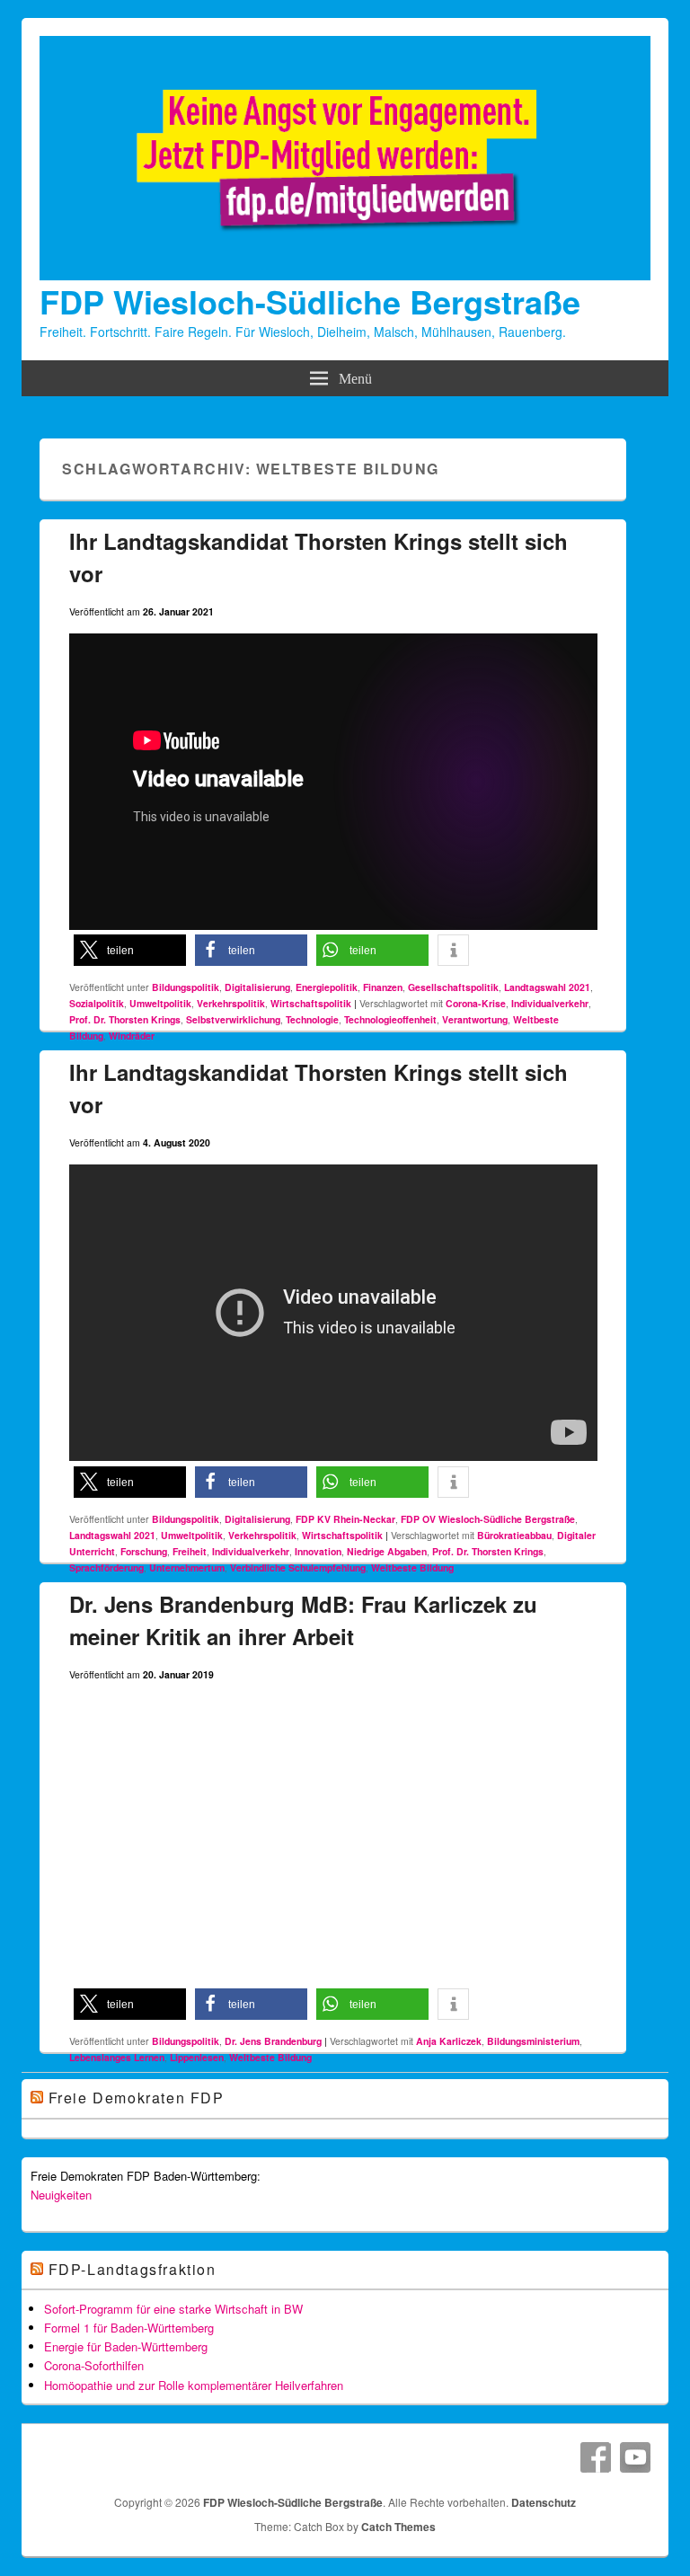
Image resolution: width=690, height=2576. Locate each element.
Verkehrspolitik (231, 1003)
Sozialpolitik (97, 1003)
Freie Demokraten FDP (137, 2098)
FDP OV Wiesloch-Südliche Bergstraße (488, 1519)
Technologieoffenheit (390, 1019)
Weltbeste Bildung (412, 1567)
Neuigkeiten (61, 2195)
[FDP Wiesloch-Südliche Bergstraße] (345, 275)
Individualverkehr (550, 1003)
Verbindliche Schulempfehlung (298, 1567)
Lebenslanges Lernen (117, 2057)
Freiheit (190, 1551)
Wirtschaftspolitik (311, 1003)
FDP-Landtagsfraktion (133, 2269)
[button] (130, 950)
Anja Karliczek (449, 2041)
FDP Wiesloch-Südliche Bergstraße (310, 301)
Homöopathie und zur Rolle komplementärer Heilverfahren (194, 2385)
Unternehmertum (187, 1567)
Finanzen (383, 987)
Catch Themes (398, 2527)
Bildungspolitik (186, 987)
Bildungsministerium (533, 2041)
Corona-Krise (476, 1003)
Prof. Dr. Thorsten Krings (125, 1019)
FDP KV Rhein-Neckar (345, 1519)
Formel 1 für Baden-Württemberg (129, 2328)
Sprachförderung (106, 1567)
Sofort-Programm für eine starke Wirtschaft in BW (173, 2309)
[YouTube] (635, 2457)
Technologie (312, 1019)
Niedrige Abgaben (387, 1551)
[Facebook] (596, 2457)
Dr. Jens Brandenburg (273, 2041)
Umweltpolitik (160, 1003)
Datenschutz (544, 2502)
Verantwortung (475, 1019)
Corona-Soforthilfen (94, 2365)
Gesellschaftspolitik (453, 987)
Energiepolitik (327, 987)
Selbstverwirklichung (233, 1019)
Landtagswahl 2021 (547, 987)
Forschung (144, 1551)
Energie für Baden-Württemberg (126, 2346)
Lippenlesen (197, 2057)
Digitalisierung (257, 987)
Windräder (132, 1036)
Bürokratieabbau (514, 1535)
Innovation (318, 1551)
